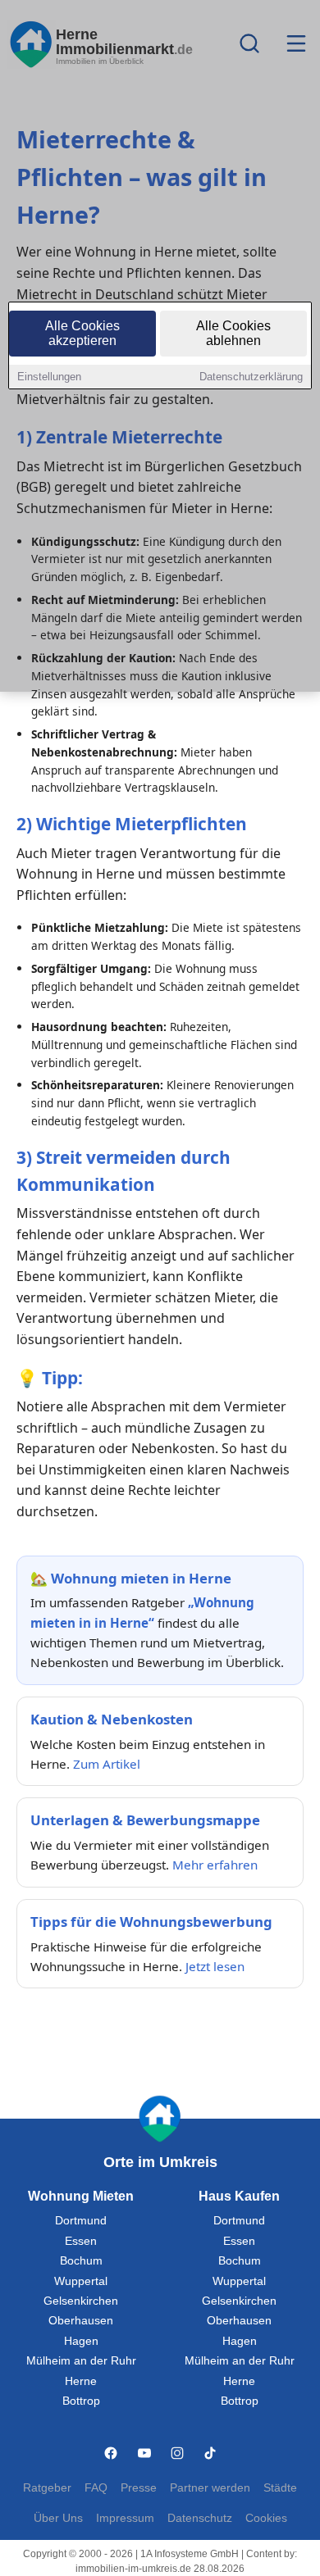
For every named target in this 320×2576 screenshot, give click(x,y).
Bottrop (81, 2401)
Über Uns (58, 2518)
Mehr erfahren (215, 1865)
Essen (81, 2241)
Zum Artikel (107, 1764)
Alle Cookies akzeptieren (82, 333)
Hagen (81, 2341)
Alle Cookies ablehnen (233, 333)
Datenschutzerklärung (251, 377)
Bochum (81, 2261)
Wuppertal (81, 2281)
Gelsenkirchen (81, 2301)
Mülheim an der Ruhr (81, 2361)
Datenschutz (200, 2518)
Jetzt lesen (215, 1966)
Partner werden (210, 2488)
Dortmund (81, 2221)
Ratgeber (47, 2488)
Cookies (266, 2518)
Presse (139, 2488)
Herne (81, 2381)
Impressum (125, 2518)
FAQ (96, 2488)
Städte (280, 2488)
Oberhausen (81, 2321)
